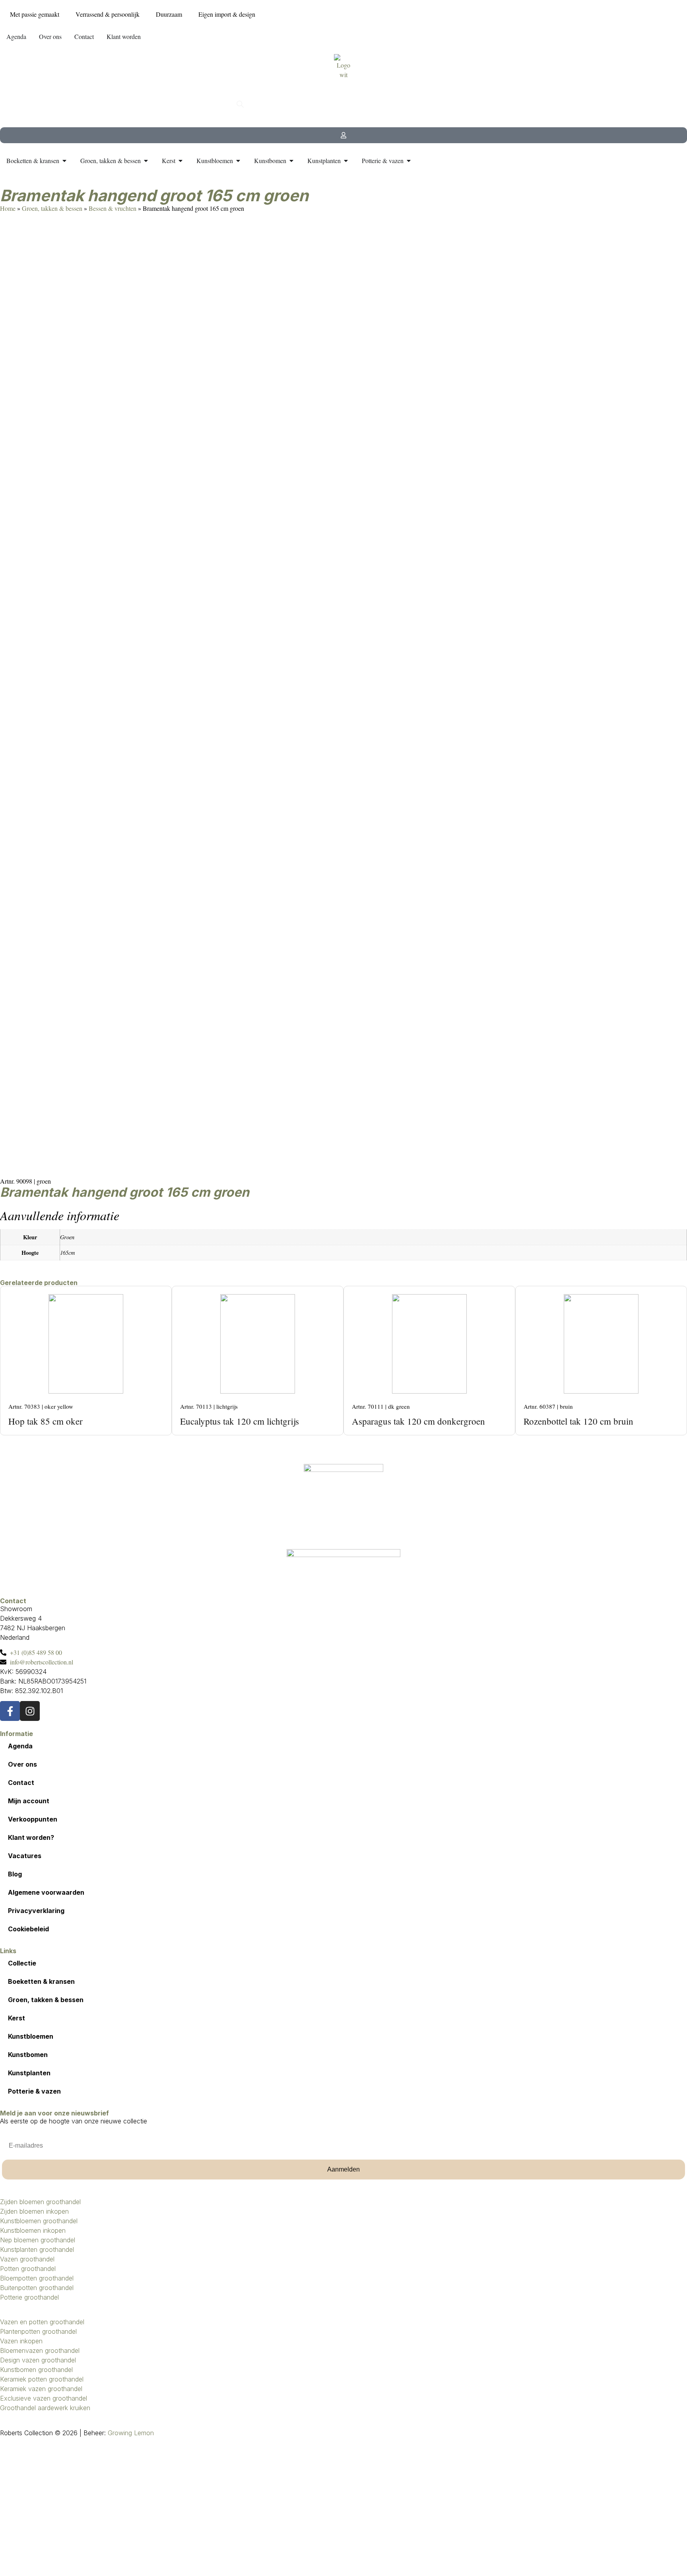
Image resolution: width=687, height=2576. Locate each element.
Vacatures (25, 1856)
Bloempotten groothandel (37, 2278)
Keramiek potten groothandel (42, 2379)
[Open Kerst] (180, 161)
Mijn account (29, 1801)
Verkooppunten (33, 1819)
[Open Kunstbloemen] (238, 161)
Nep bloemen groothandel (38, 2240)
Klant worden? (31, 1837)
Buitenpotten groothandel (37, 2288)
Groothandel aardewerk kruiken (45, 2408)
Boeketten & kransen (41, 1981)
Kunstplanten (29, 2073)
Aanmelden (343, 2169)
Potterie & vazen (34, 2091)
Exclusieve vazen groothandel (44, 2398)
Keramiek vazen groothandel (41, 2389)
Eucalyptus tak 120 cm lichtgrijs (240, 1421)
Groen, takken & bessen (52, 208)
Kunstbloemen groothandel (39, 2221)
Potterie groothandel (29, 2297)
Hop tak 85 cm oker (46, 1421)
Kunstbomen (28, 2055)
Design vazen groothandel (38, 2360)
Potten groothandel (28, 2269)
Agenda (20, 1746)
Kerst (16, 2018)
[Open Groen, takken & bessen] (146, 161)
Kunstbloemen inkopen (33, 2230)
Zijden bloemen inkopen (34, 2211)
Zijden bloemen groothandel (40, 2202)
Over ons (22, 1764)
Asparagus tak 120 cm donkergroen (418, 1421)
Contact (21, 1783)
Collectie (22, 1963)
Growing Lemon (131, 2433)
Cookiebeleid (28, 1929)
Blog (15, 1874)
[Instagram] (30, 1711)
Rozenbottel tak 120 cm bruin (578, 1421)
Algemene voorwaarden (46, 1892)
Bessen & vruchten (113, 208)
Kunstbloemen (31, 2036)
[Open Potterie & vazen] (409, 161)
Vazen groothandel (27, 2259)
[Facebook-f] (10, 1711)
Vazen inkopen (21, 2341)
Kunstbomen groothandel (36, 2370)
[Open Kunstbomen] (291, 161)
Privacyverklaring (36, 1911)
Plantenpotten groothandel (38, 2331)
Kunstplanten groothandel (37, 2249)
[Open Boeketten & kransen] (64, 161)
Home (8, 208)
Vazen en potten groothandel (42, 2322)
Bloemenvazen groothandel (40, 2350)
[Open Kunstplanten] (346, 161)
